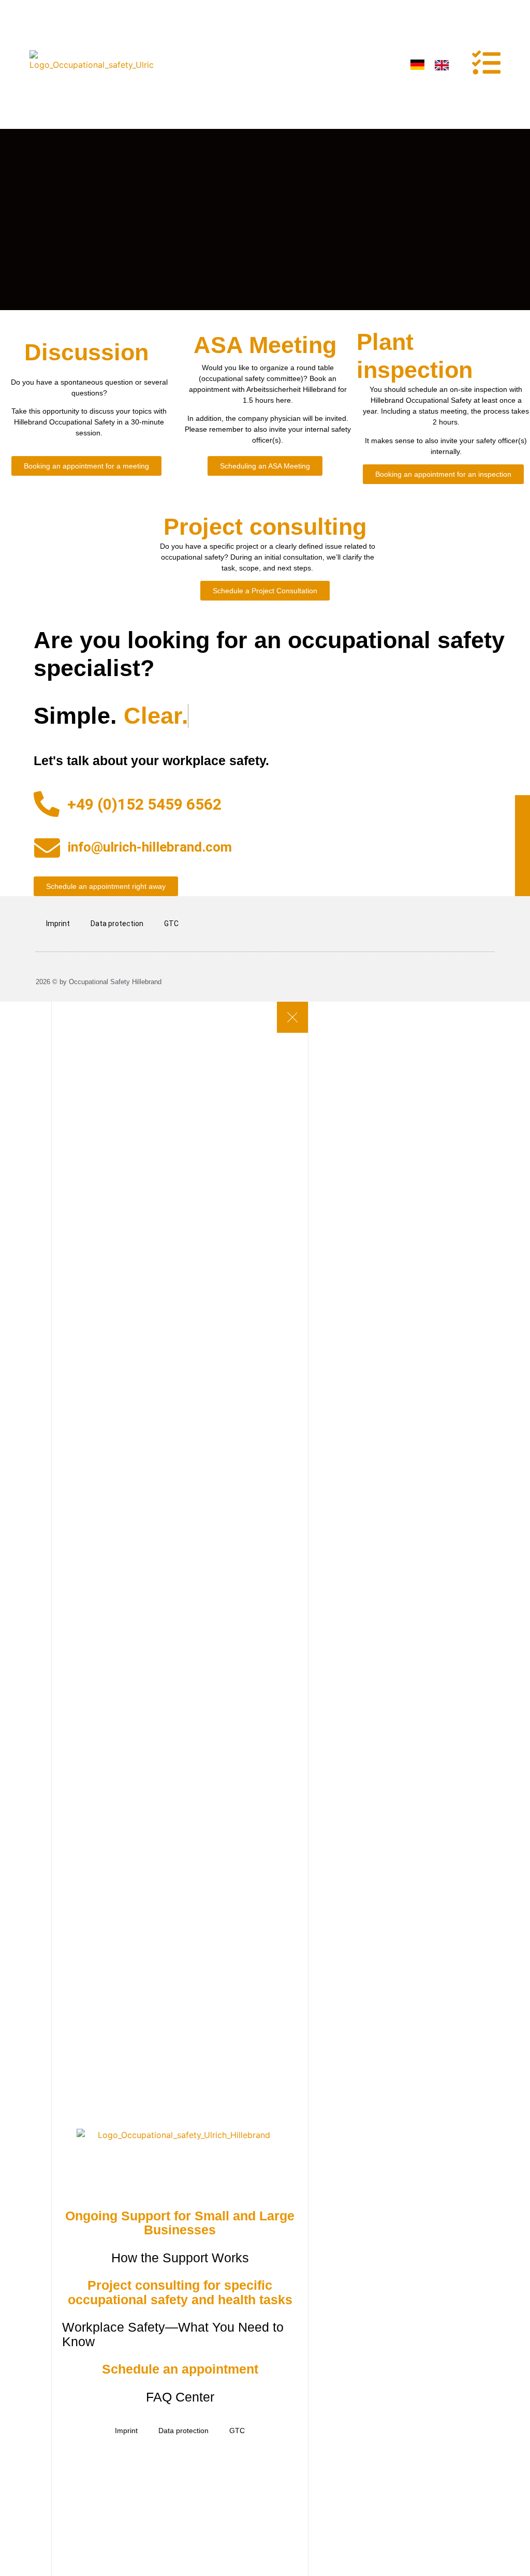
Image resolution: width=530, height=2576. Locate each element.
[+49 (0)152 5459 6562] (47, 804)
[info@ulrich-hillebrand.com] (47, 848)
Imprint (58, 924)
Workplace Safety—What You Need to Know (173, 2334)
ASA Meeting (265, 345)
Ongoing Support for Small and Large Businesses (180, 2223)
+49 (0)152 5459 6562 (144, 804)
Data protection (117, 924)
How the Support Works (180, 2258)
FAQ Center (180, 2397)
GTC (171, 924)
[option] (444, 65)
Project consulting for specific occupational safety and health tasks (180, 2292)
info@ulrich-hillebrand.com (150, 847)
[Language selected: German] (435, 64)
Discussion (86, 352)
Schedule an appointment (180, 2369)
